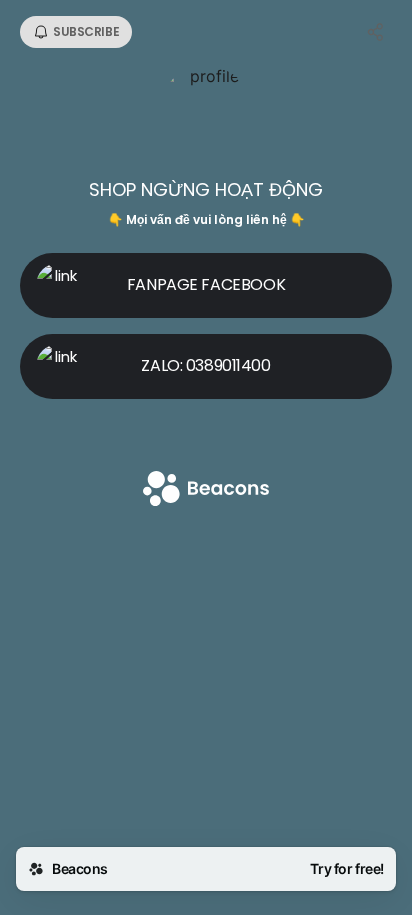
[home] (206, 490)
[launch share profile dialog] (376, 32)
